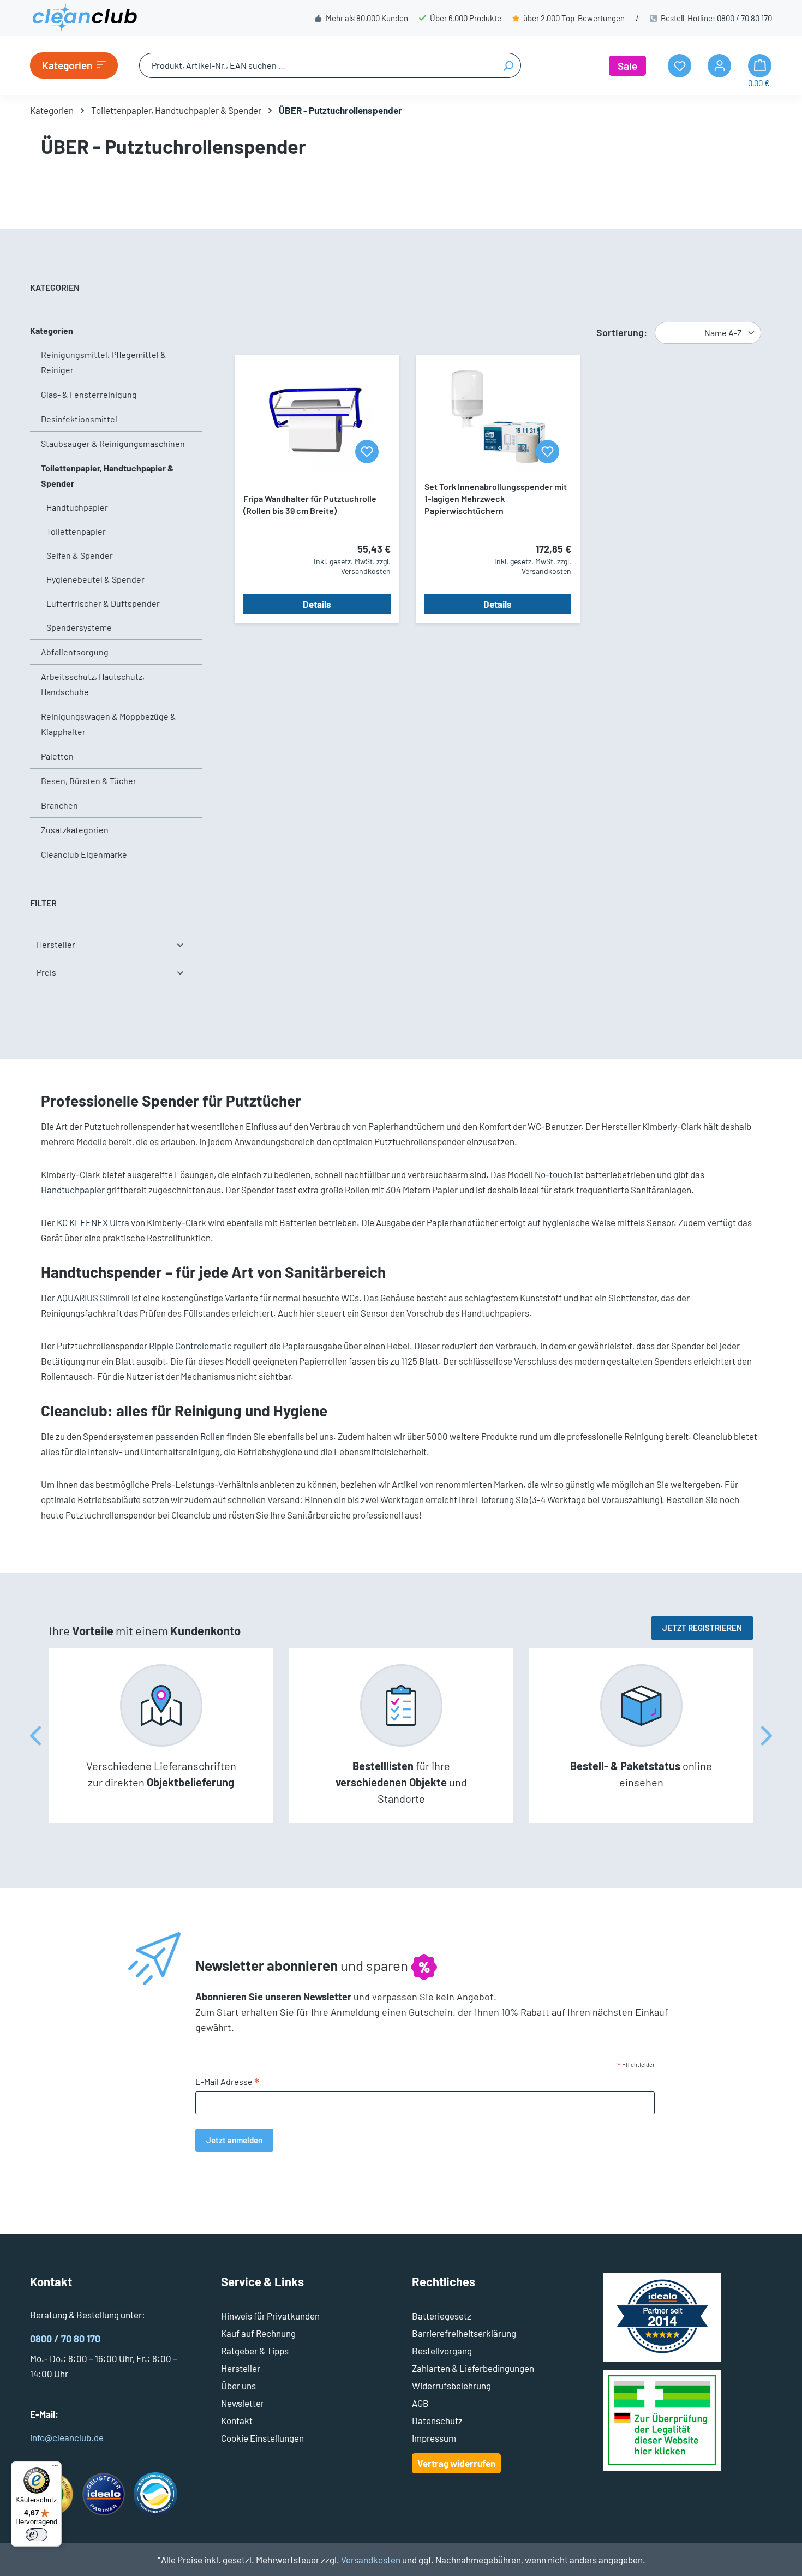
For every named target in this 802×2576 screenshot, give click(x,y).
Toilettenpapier (76, 531)
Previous (35, 1735)
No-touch (553, 1174)
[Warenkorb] (760, 66)
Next (767, 1735)
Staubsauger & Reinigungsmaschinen (113, 443)
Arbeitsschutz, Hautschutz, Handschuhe (93, 684)
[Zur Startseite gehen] (85, 18)
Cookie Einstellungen (262, 2438)
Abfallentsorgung (75, 652)
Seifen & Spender (80, 555)
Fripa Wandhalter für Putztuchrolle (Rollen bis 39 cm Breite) (310, 504)
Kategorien (52, 330)
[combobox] (318, 65)
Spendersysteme (79, 627)
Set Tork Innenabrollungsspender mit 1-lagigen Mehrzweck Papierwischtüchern (496, 498)
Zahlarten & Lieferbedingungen (473, 2368)
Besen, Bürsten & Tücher (89, 781)
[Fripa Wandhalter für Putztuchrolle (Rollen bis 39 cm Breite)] (317, 418)
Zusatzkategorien (75, 830)
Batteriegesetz (442, 2316)
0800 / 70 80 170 (744, 18)
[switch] (37, 2535)
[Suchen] (508, 65)
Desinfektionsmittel (79, 419)
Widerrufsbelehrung (451, 2386)
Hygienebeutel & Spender (95, 579)
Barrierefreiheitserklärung (464, 2333)
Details (317, 604)
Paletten (57, 756)
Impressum (434, 2438)
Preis (46, 972)
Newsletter (243, 2403)
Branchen (59, 805)
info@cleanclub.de (67, 2437)
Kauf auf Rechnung (258, 2333)
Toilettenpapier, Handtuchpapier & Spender (107, 476)
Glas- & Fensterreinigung (89, 394)
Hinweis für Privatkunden (270, 2316)
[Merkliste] (367, 452)
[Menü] (55, 2468)
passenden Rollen (190, 1436)
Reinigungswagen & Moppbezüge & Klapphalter (109, 724)
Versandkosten (371, 2560)
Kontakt (237, 2420)
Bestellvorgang (442, 2351)
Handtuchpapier (77, 507)
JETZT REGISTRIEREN (702, 1628)
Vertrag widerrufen (456, 2463)
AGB (420, 2403)
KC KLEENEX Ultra (93, 1222)
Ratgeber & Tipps (255, 2351)
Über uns (238, 2386)
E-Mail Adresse (228, 2082)
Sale (627, 66)
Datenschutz (437, 2420)
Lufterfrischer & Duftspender (103, 603)
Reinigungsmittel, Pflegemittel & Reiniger (104, 362)
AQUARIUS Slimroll (93, 1298)
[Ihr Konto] (719, 66)
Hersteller (56, 944)
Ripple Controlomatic (190, 1346)
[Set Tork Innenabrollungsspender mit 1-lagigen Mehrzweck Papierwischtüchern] (498, 418)
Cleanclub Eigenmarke (84, 854)
